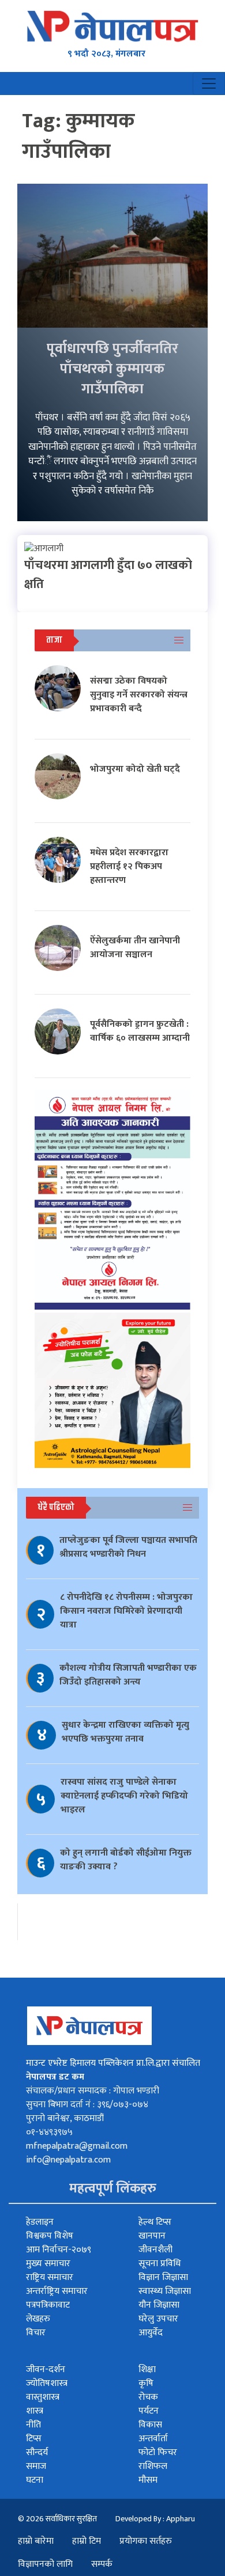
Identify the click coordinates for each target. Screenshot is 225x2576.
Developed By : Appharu (155, 2519)
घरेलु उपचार (158, 2319)
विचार (36, 2333)
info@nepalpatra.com (68, 2160)
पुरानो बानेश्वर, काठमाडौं (65, 2118)
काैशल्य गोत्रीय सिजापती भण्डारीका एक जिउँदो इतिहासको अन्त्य (128, 1675)
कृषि (146, 2383)
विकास (150, 2425)
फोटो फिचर (158, 2452)
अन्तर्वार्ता (153, 2439)
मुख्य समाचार (48, 2264)
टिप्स (34, 2439)
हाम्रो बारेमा (36, 2541)
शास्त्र (35, 2411)
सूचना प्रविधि (160, 2264)
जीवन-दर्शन (46, 2370)
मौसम (148, 2480)
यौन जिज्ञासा (159, 2305)
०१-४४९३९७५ (49, 2132)
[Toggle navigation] (209, 84)
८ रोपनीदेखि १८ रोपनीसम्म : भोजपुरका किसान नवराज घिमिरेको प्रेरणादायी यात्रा (126, 1611)
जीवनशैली (155, 2250)
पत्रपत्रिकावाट (48, 2305)
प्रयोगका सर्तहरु (146, 2541)
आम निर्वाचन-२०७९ (59, 2250)
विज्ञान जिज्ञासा (163, 2277)
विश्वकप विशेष (50, 2236)
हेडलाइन (40, 2222)
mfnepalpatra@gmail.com (77, 2146)
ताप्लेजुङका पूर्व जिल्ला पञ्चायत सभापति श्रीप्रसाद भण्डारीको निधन (128, 1547)
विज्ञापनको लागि (45, 2564)
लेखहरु (38, 2319)
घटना (35, 2480)
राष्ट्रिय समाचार (50, 2277)
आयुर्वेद (151, 2333)
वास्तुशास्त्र (43, 2397)
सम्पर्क (102, 2564)
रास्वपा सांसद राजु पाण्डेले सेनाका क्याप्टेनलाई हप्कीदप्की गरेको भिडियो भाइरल (124, 1796)
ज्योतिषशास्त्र (47, 2383)
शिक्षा (147, 2370)
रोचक (148, 2397)
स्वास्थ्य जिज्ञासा (165, 2291)
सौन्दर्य (37, 2452)
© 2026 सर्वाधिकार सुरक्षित (57, 2519)
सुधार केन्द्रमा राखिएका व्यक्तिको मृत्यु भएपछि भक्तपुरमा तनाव (125, 1732)
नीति (33, 2425)
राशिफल (153, 2466)
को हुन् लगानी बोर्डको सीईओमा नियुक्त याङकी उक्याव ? (126, 1860)
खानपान (152, 2236)
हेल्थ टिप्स (155, 2222)
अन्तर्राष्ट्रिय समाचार (57, 2291)
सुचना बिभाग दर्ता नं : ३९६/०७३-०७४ (87, 2105)
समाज (36, 2466)
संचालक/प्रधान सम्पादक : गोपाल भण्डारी (93, 2091)
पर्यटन (149, 2411)
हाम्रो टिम (87, 2541)
